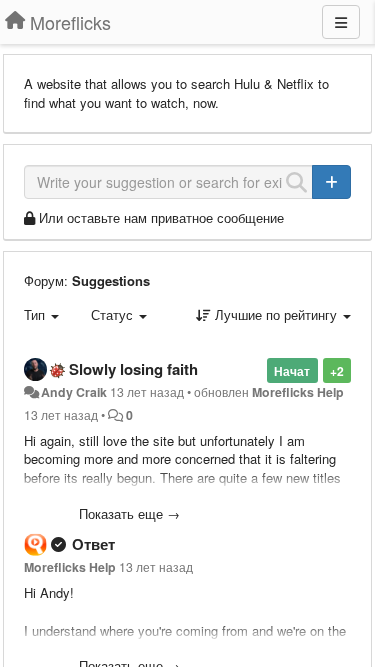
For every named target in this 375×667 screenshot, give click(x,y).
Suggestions (111, 280)
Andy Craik (74, 392)
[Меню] (341, 22)
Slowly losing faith (133, 369)
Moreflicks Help (298, 392)
